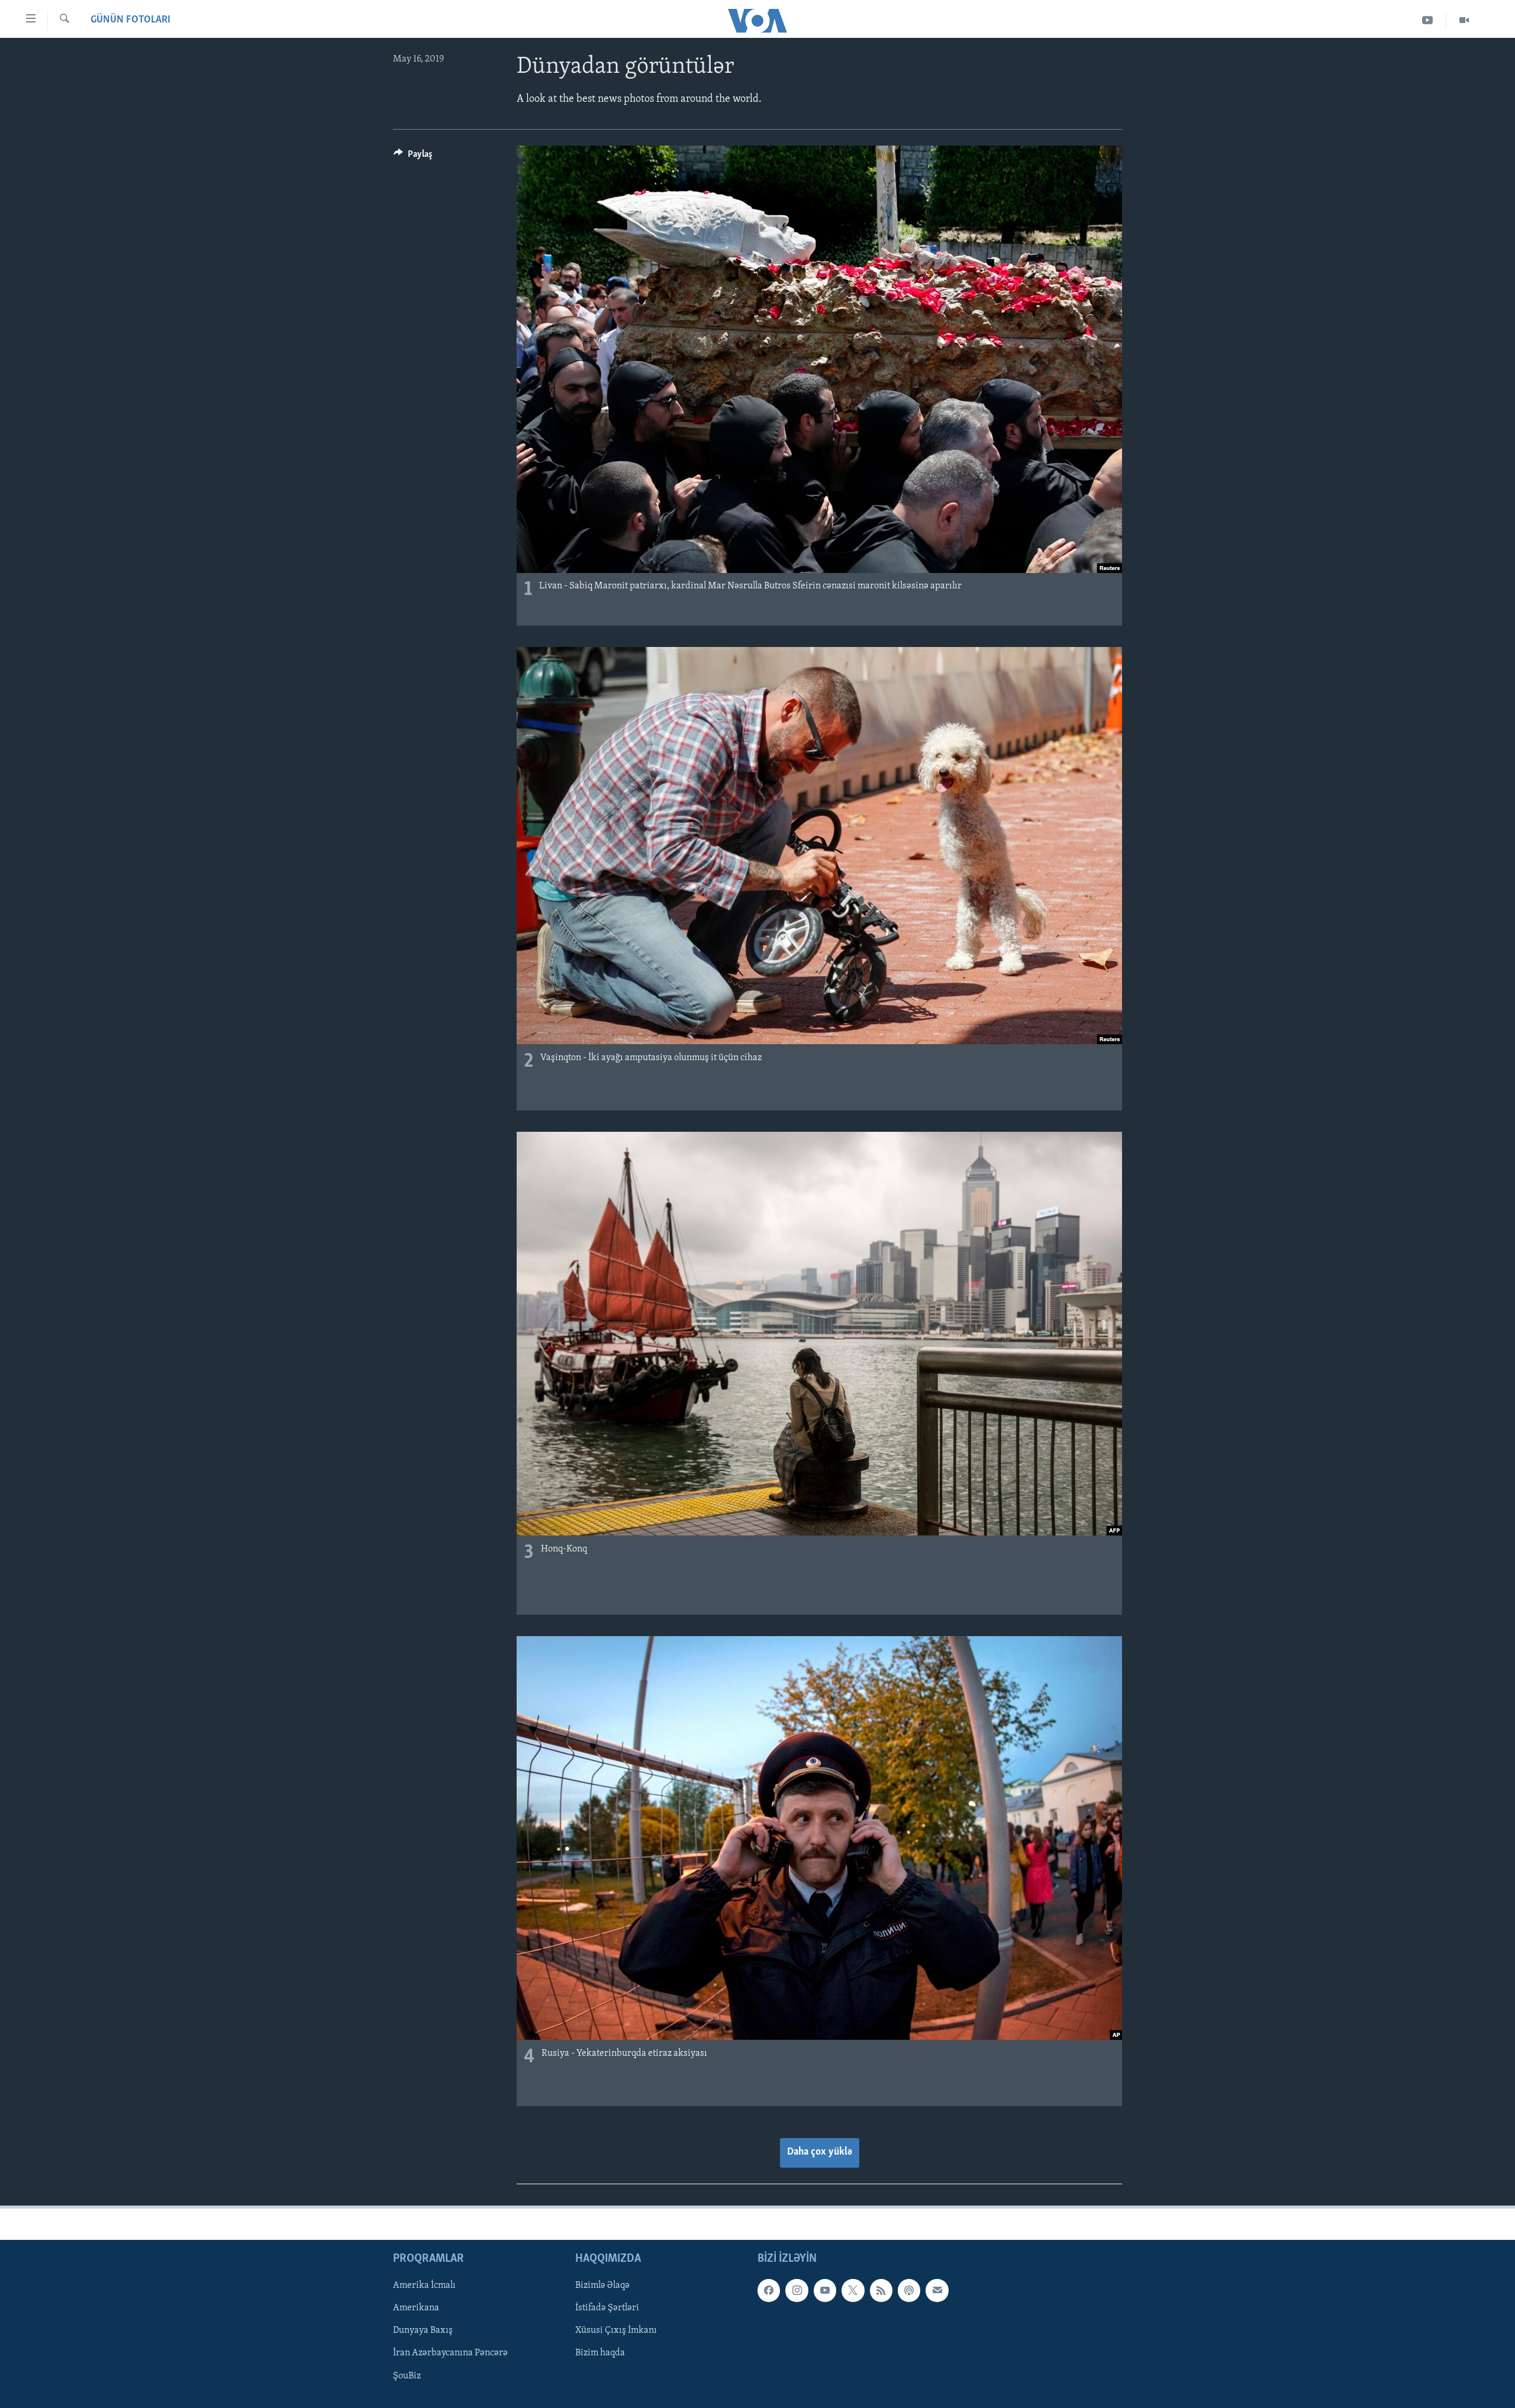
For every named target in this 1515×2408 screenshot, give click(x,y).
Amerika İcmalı (424, 2285)
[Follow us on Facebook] (769, 2290)
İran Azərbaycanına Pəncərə (450, 2353)
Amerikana (416, 2308)
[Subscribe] (937, 2290)
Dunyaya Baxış (423, 2330)
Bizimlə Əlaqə (602, 2285)
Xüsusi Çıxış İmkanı (616, 2330)
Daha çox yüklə (820, 2152)
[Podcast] (909, 2290)
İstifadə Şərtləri (607, 2308)
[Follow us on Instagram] (797, 2290)
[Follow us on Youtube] (825, 2290)
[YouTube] (1428, 20)
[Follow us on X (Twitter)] (853, 2290)
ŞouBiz (407, 2375)
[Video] (1464, 20)
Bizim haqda (600, 2353)
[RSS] (881, 2290)
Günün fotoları (130, 20)
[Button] (413, 157)
